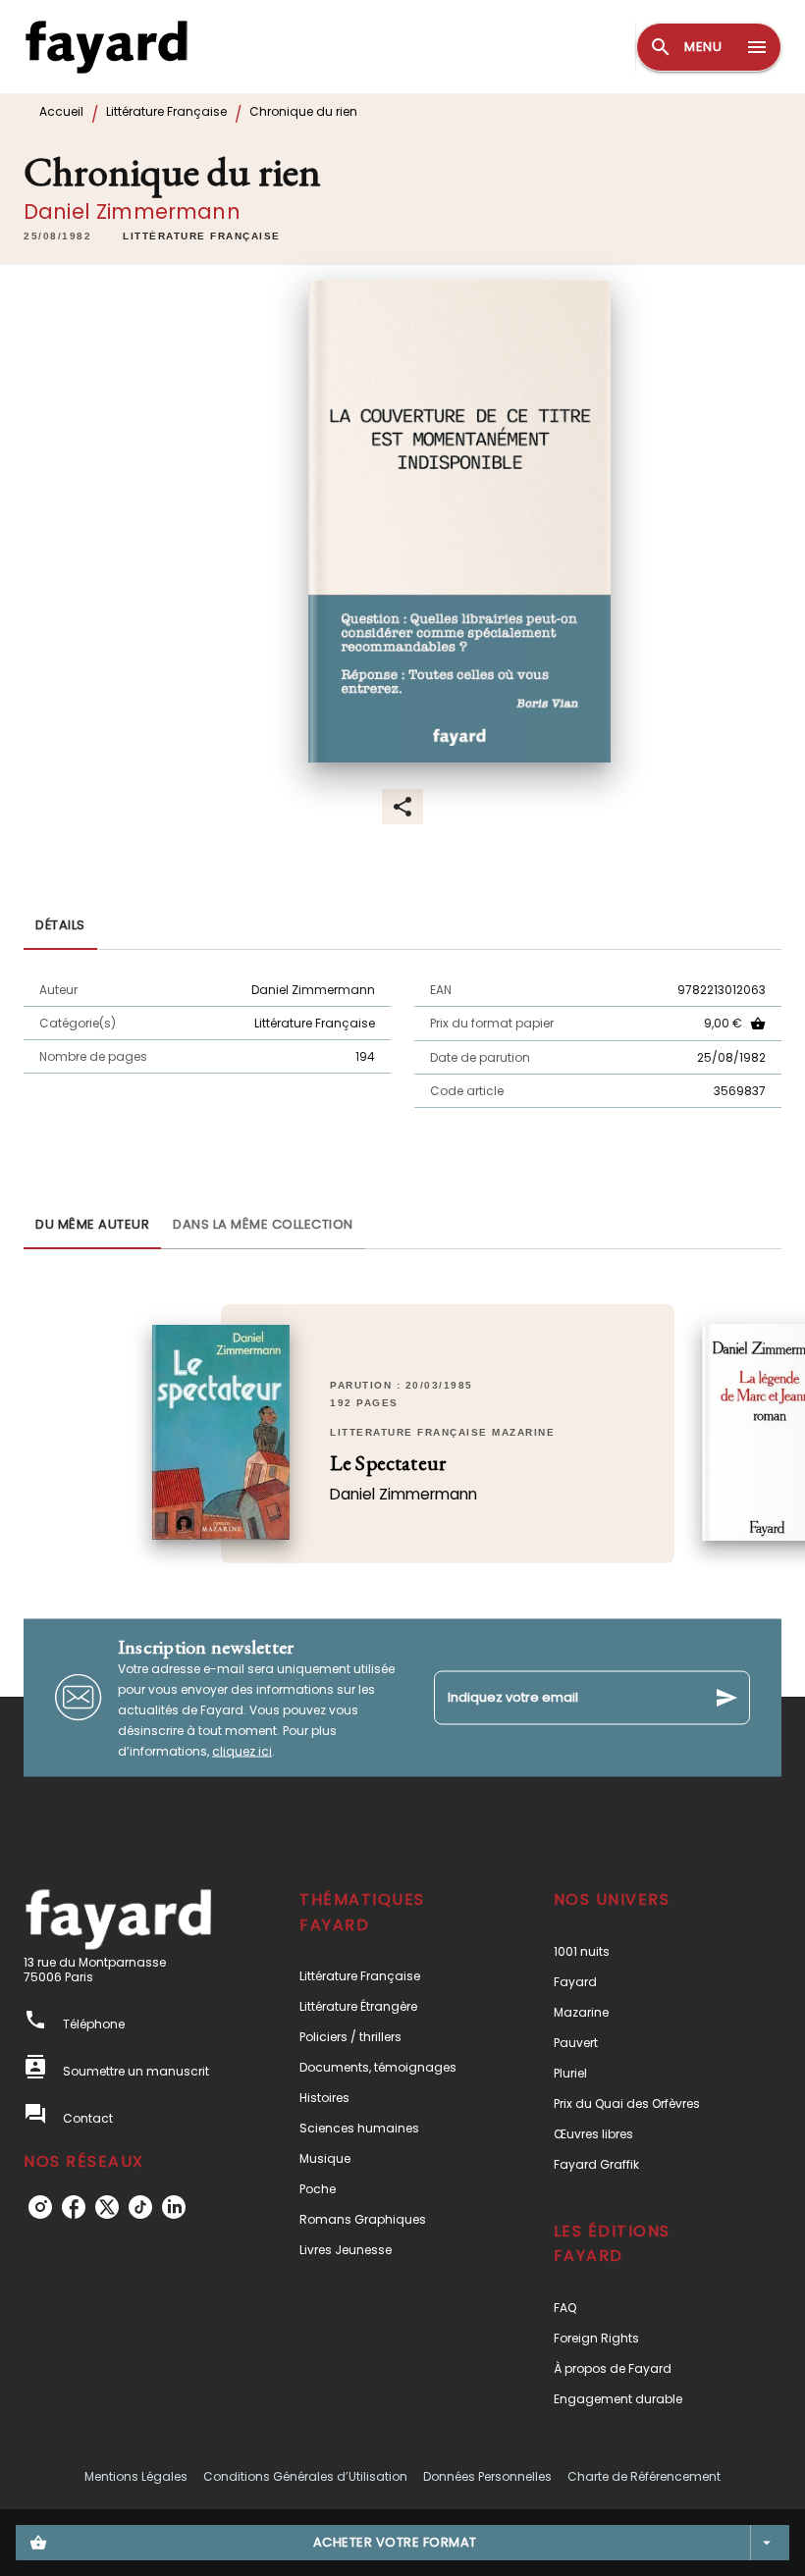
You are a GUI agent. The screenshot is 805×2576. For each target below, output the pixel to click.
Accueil (61, 111)
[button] (202, 237)
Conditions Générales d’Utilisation (305, 2476)
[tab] (60, 926)
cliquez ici (242, 1750)
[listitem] (40, 2207)
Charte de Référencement (644, 2476)
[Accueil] (106, 47)
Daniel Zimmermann (132, 211)
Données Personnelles (487, 2476)
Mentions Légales (136, 2476)
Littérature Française (166, 111)
